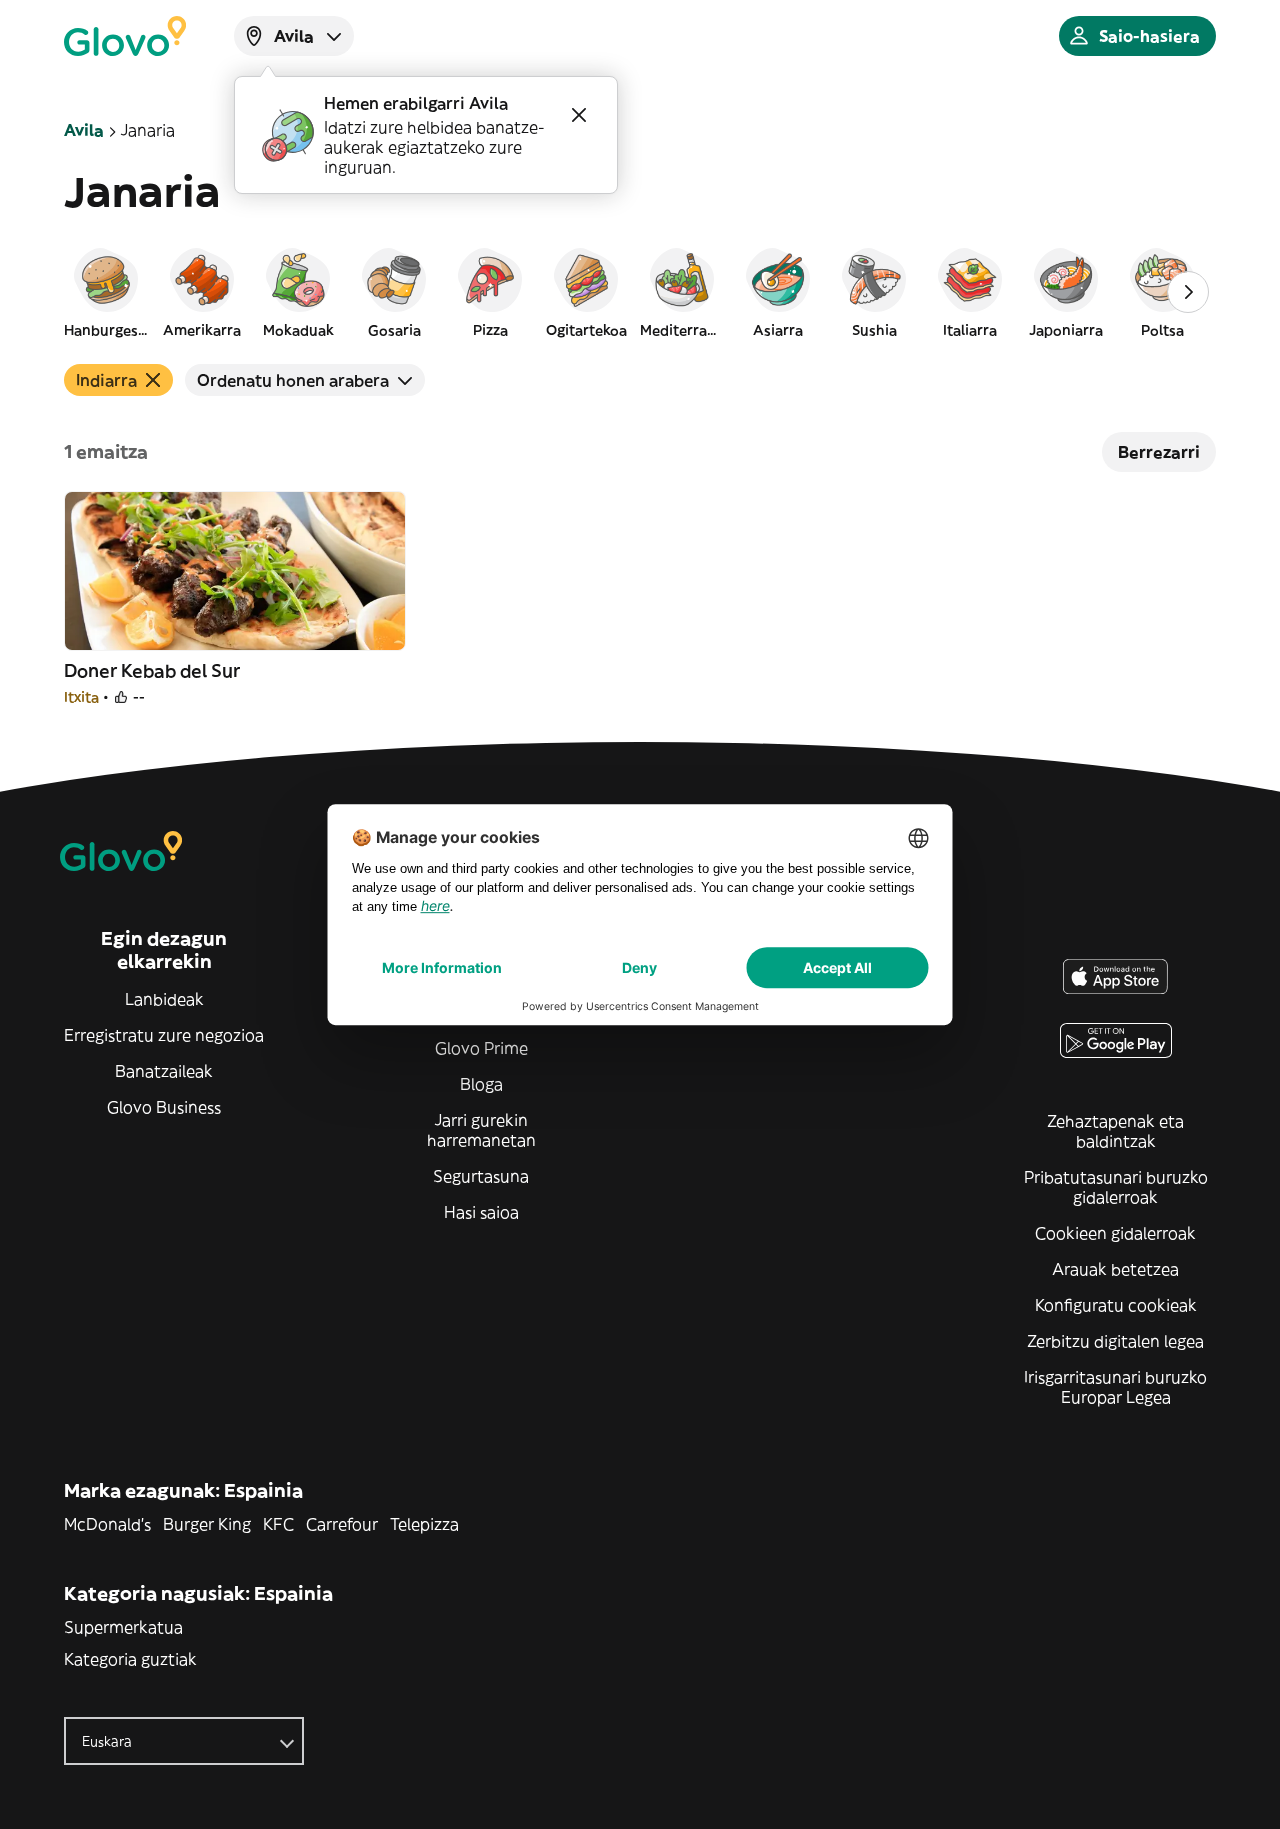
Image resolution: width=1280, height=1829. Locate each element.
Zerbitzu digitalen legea (1115, 1341)
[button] (106, 292)
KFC (278, 1524)
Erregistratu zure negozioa (164, 1035)
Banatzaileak (164, 1071)
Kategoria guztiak (130, 1659)
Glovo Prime (481, 1048)
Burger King (207, 1524)
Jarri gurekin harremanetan (481, 1130)
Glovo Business (164, 1107)
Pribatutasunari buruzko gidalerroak (1116, 1187)
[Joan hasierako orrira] (125, 36)
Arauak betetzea (1115, 1269)
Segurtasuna (481, 1176)
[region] (640, 292)
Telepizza (424, 1524)
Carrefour (342, 1524)
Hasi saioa (481, 1212)
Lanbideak (164, 999)
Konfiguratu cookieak (1116, 1305)
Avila (84, 130)
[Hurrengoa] (1188, 292)
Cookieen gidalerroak (1115, 1233)
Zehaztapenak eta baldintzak (1115, 1131)
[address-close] (579, 115)
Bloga (481, 1084)
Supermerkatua (123, 1627)
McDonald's (107, 1524)
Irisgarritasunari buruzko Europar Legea (1115, 1387)
